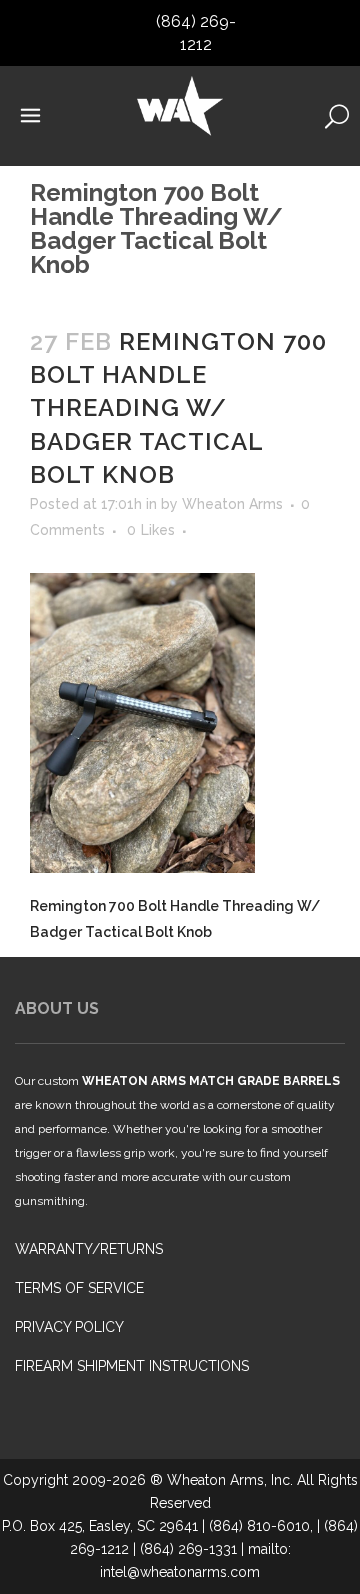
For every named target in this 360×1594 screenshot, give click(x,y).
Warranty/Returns (89, 1249)
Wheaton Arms (232, 504)
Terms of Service (79, 1288)
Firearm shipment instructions (132, 1366)
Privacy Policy (69, 1327)
